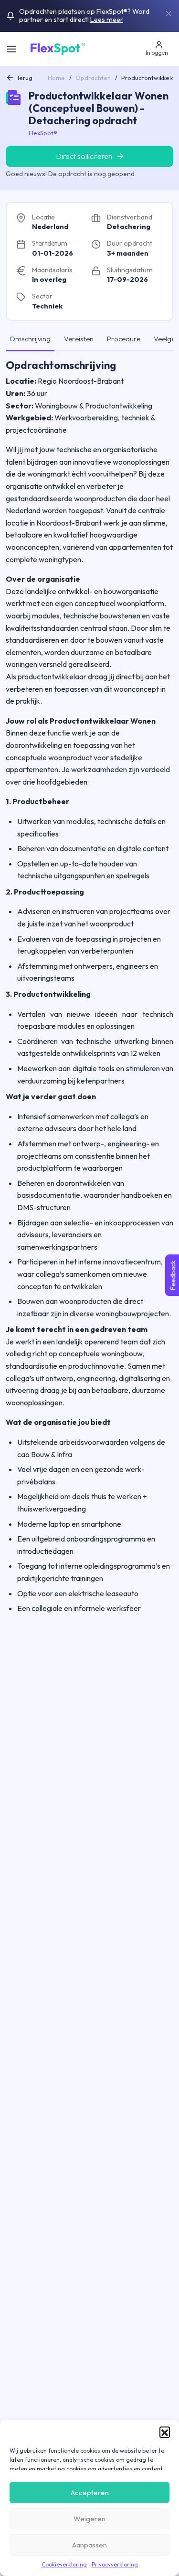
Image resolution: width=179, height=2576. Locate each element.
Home (56, 78)
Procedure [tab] (124, 339)
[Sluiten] (169, 13)
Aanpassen (89, 2545)
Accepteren (90, 2492)
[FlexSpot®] (57, 48)
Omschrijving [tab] (30, 339)
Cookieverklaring (64, 2564)
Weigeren (89, 2519)
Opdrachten (93, 78)
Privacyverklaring (115, 2564)
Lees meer (107, 20)
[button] (165, 2432)
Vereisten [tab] (79, 339)
